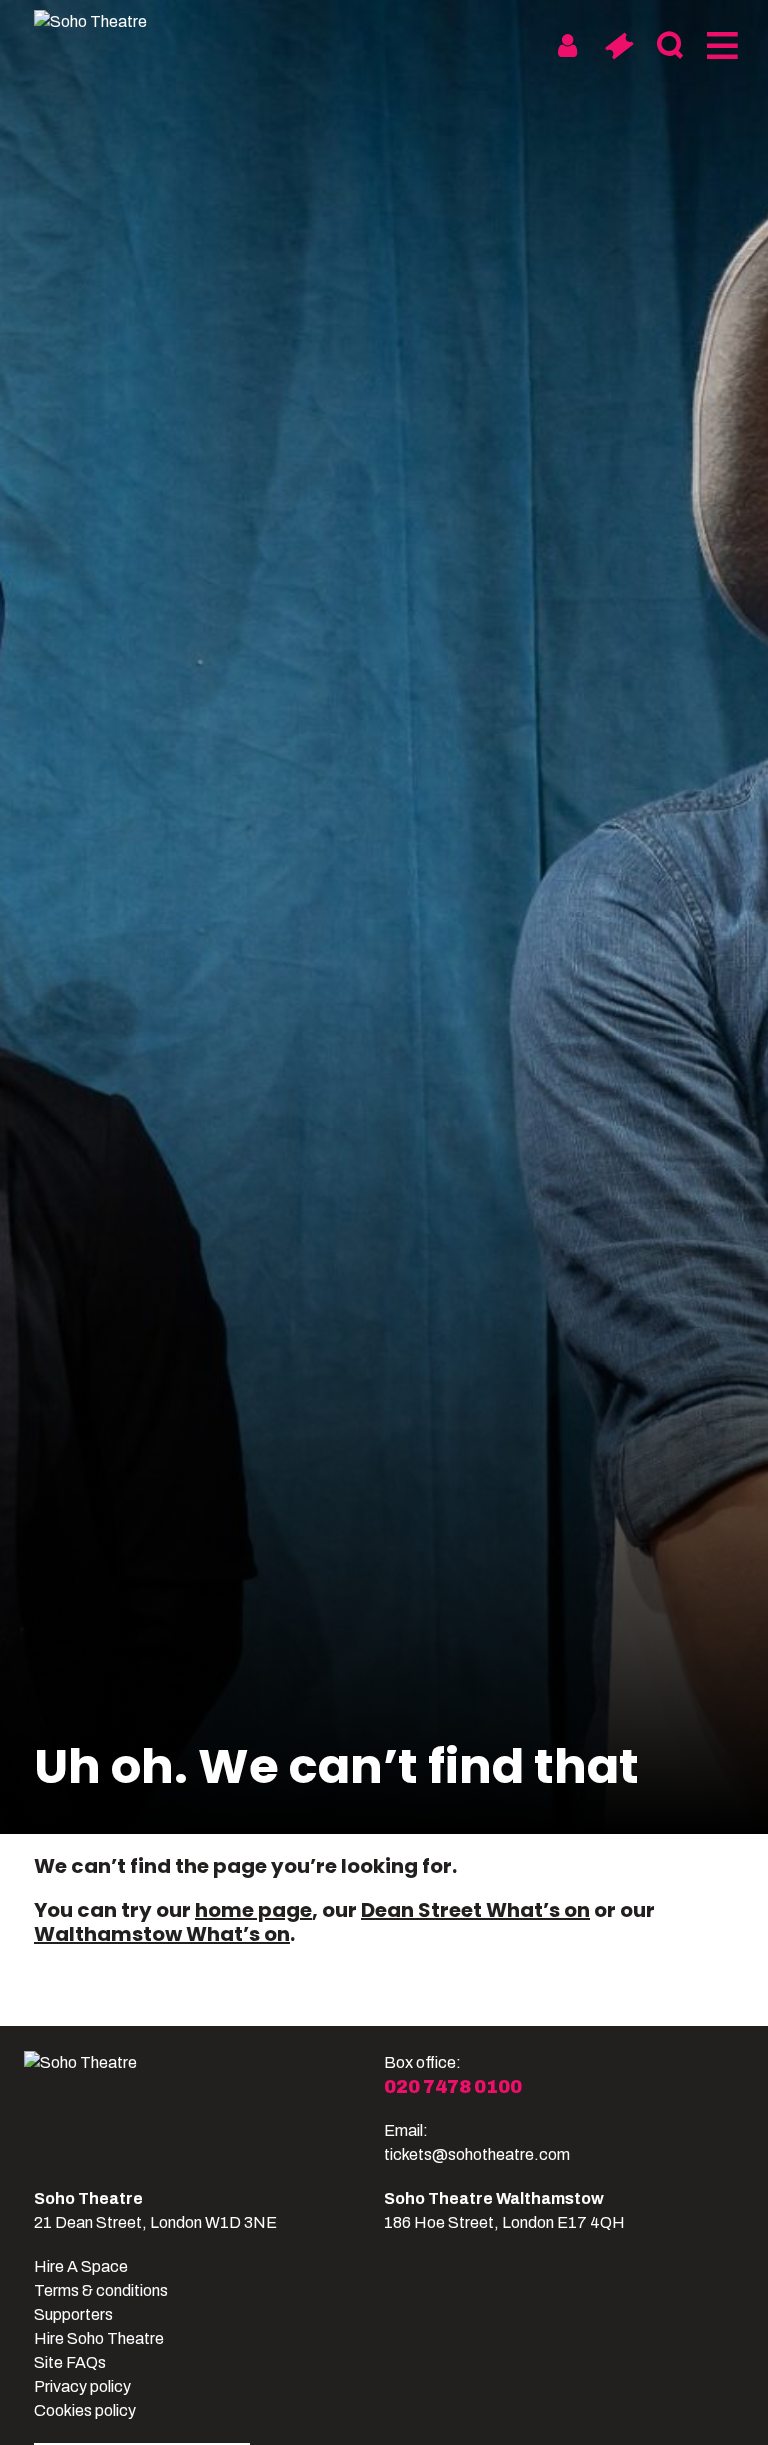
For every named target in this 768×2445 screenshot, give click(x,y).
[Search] (669, 46)
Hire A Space (81, 2266)
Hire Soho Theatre (99, 2338)
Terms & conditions (101, 2290)
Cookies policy (85, 2410)
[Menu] (720, 46)
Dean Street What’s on (475, 1910)
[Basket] (618, 46)
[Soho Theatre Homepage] (109, 22)
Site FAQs (70, 2362)
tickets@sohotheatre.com (477, 2154)
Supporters (73, 2314)
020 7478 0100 (453, 2087)
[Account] (567, 46)
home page (253, 1910)
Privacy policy (82, 2386)
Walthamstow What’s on (162, 1934)
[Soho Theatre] (204, 2109)
